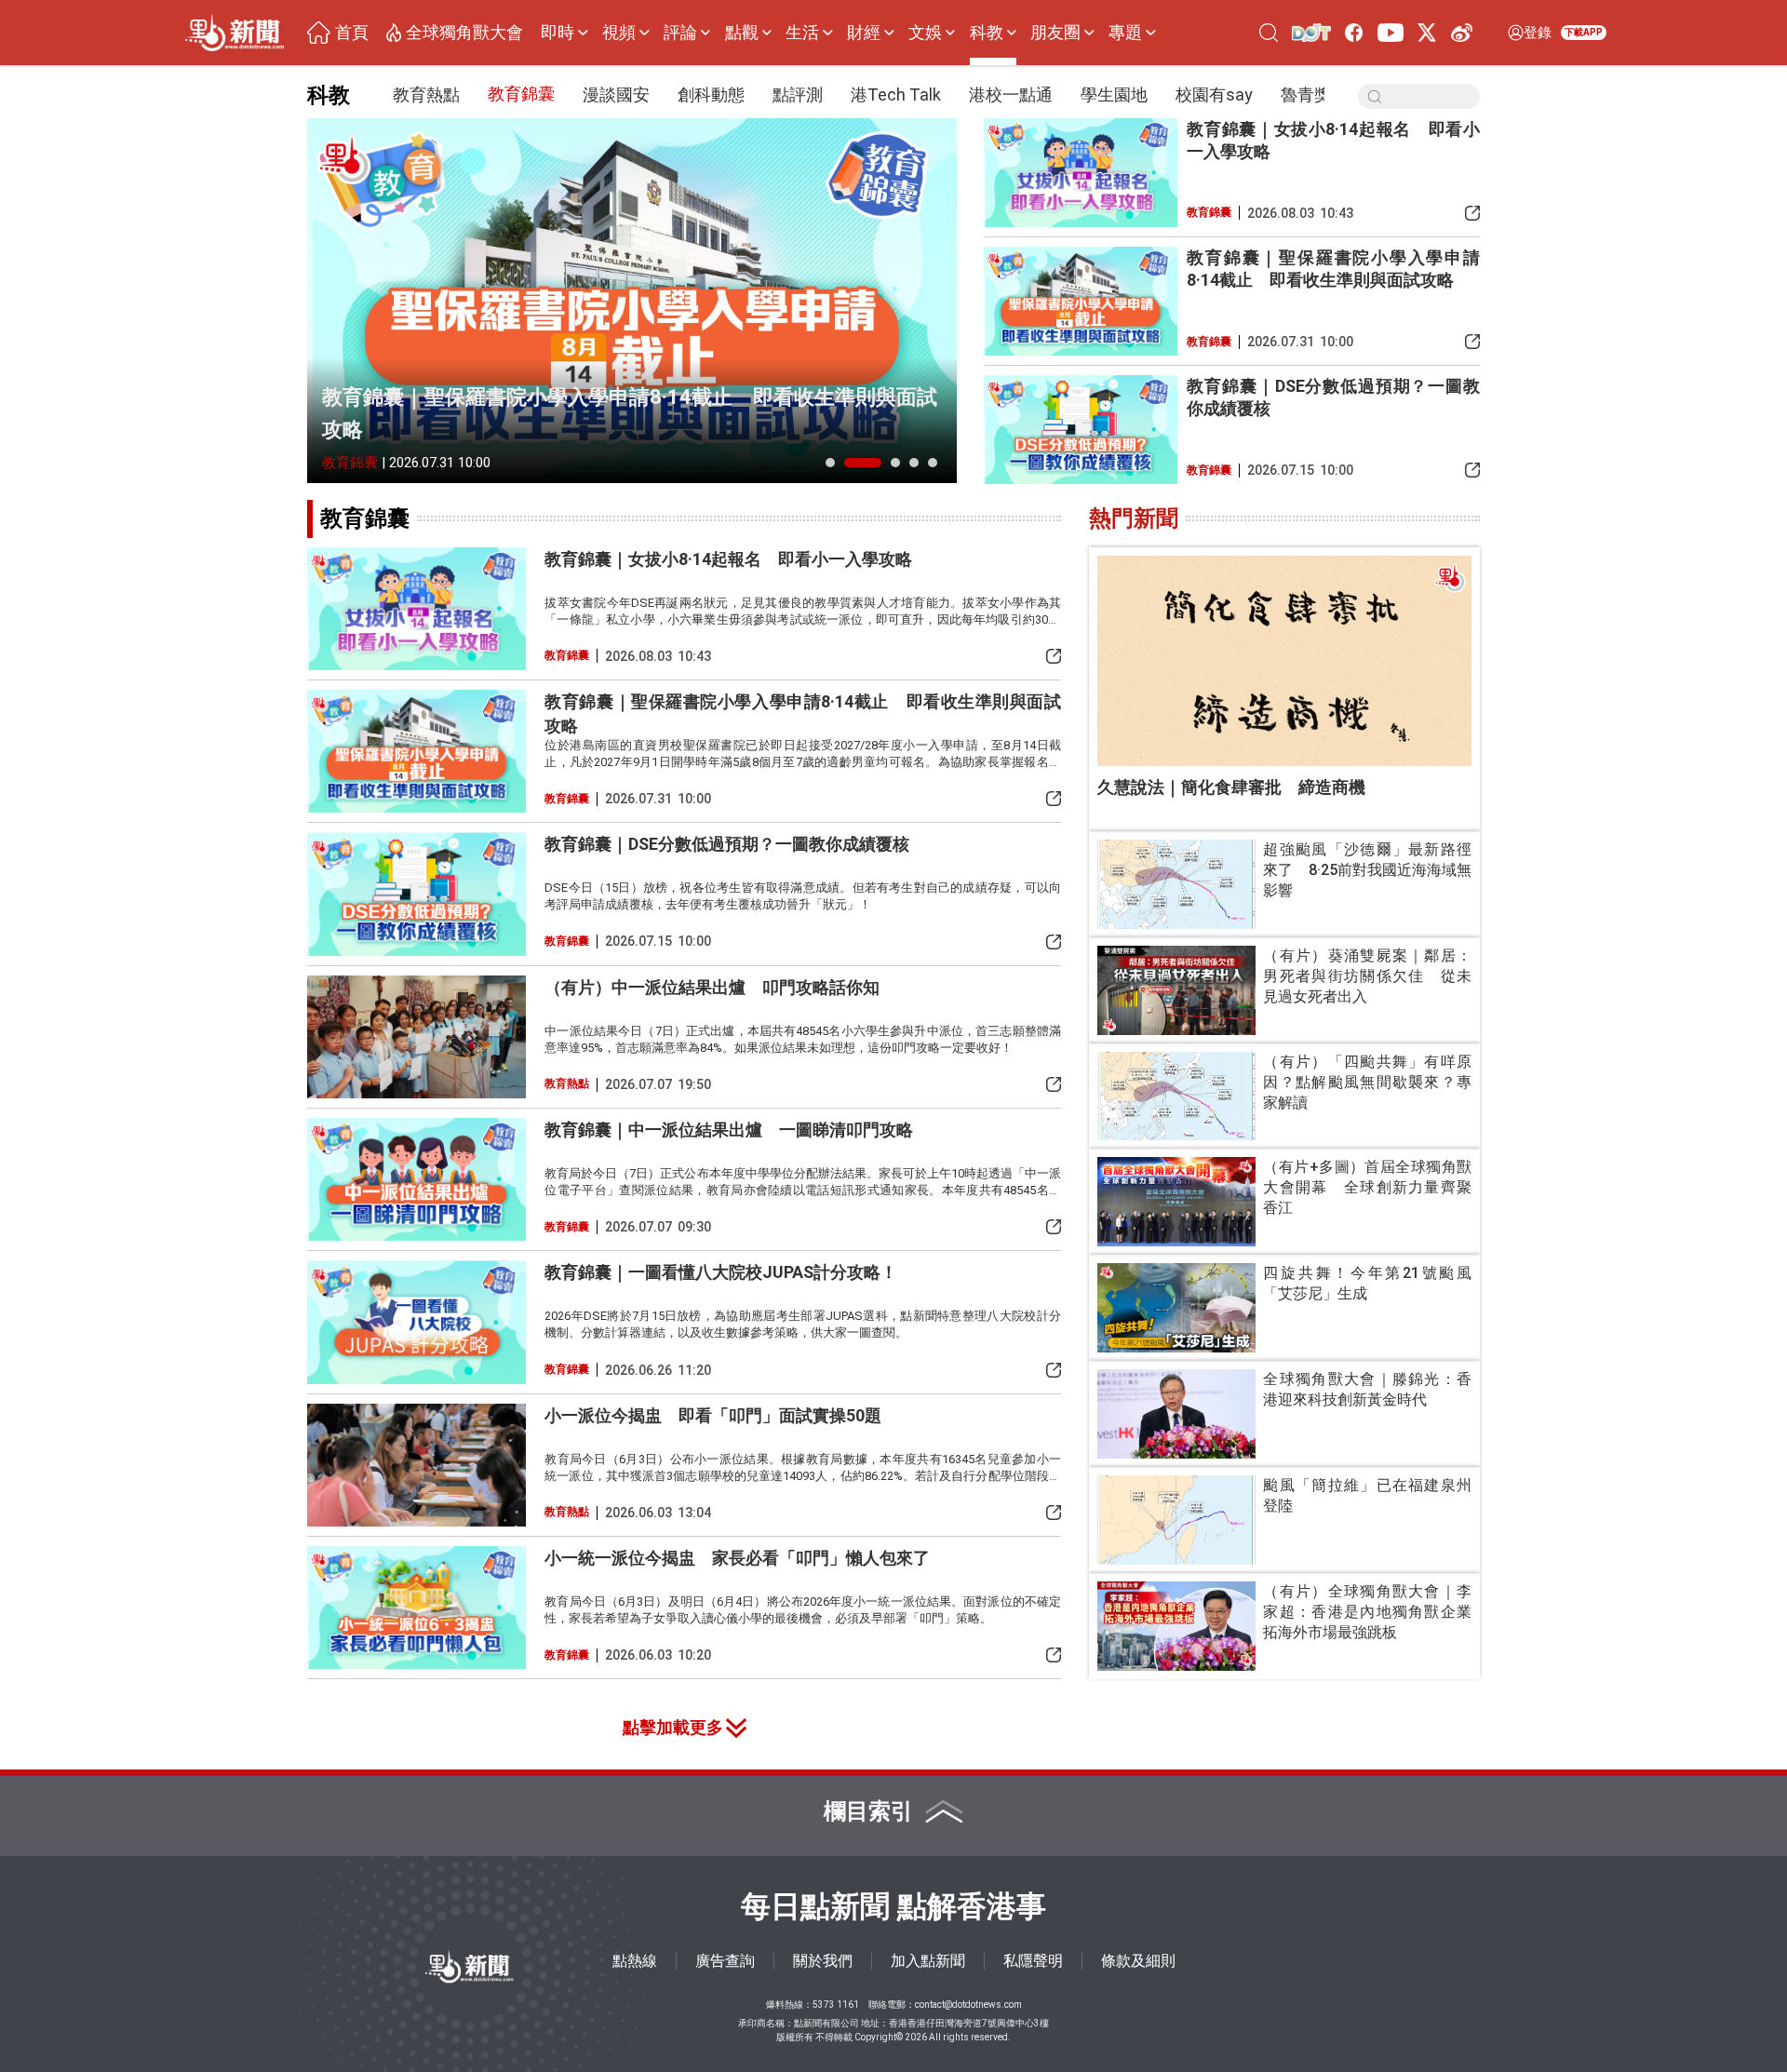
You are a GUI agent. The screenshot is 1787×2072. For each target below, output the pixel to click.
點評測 (798, 94)
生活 (802, 33)
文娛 (925, 33)
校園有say (1214, 94)
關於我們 (823, 1961)
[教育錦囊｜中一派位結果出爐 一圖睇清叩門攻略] (417, 1179)
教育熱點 (426, 94)
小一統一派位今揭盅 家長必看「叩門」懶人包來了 (737, 1558)
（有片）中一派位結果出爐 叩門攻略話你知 (712, 987)
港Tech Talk (896, 94)
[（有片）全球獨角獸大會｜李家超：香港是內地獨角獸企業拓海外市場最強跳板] (1176, 1626)
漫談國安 (616, 94)
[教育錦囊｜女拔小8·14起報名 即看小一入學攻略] (1081, 173)
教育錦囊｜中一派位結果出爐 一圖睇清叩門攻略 (729, 1130)
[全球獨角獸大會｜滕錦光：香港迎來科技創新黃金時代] (1176, 1414)
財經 (864, 33)
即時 (558, 33)
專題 (1125, 33)
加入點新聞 (928, 1961)
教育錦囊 (521, 94)
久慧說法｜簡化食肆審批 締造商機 (1231, 787)
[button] (830, 463)
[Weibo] (1462, 32)
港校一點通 (1011, 94)
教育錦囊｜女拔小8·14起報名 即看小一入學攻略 (1333, 140)
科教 (987, 33)
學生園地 (1114, 94)
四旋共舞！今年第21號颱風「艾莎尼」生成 (1367, 1283)
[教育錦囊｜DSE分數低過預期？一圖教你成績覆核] (1081, 430)
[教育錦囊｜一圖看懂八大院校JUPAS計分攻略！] (417, 1322)
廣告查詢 (725, 1961)
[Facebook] (1355, 32)
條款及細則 (1138, 1961)
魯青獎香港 (1323, 94)
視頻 (619, 33)
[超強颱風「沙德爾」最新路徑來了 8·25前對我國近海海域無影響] (1176, 884)
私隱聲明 (1033, 1961)
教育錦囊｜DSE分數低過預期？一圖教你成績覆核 (1333, 397)
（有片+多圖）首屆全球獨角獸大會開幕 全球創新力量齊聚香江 (1367, 1187)
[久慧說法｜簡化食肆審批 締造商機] (1284, 661)
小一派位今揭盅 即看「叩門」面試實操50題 (713, 1415)
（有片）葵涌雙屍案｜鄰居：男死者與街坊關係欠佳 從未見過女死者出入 (1367, 976)
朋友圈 (1055, 33)
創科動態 (711, 94)
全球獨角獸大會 (464, 33)
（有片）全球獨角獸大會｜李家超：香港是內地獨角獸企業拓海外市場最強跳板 (1367, 1612)
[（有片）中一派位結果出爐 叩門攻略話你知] (417, 1037)
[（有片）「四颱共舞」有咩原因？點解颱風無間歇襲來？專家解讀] (1176, 1097)
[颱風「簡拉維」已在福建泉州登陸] (1176, 1520)
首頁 (352, 33)
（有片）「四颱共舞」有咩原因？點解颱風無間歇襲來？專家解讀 (1367, 1082)
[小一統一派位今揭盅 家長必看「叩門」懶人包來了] (417, 1608)
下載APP (1584, 32)
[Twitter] (1427, 32)
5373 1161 (836, 2005)
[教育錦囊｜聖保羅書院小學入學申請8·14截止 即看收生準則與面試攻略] (632, 301)
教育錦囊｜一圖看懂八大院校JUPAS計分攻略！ (721, 1272)
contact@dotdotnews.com (968, 2005)
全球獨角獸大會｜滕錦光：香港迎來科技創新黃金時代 (1367, 1389)
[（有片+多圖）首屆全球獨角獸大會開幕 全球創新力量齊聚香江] (1176, 1202)
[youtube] (1390, 32)
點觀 (742, 33)
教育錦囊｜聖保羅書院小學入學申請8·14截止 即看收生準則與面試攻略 (630, 413)
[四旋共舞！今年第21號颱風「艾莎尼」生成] (1176, 1308)
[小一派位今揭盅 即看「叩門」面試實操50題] (417, 1465)
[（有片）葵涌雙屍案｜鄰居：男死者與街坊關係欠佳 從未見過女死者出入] (1176, 990)
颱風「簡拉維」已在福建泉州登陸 (1367, 1495)
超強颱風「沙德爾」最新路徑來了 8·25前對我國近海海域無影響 (1367, 870)
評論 (680, 33)
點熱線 (635, 1961)
